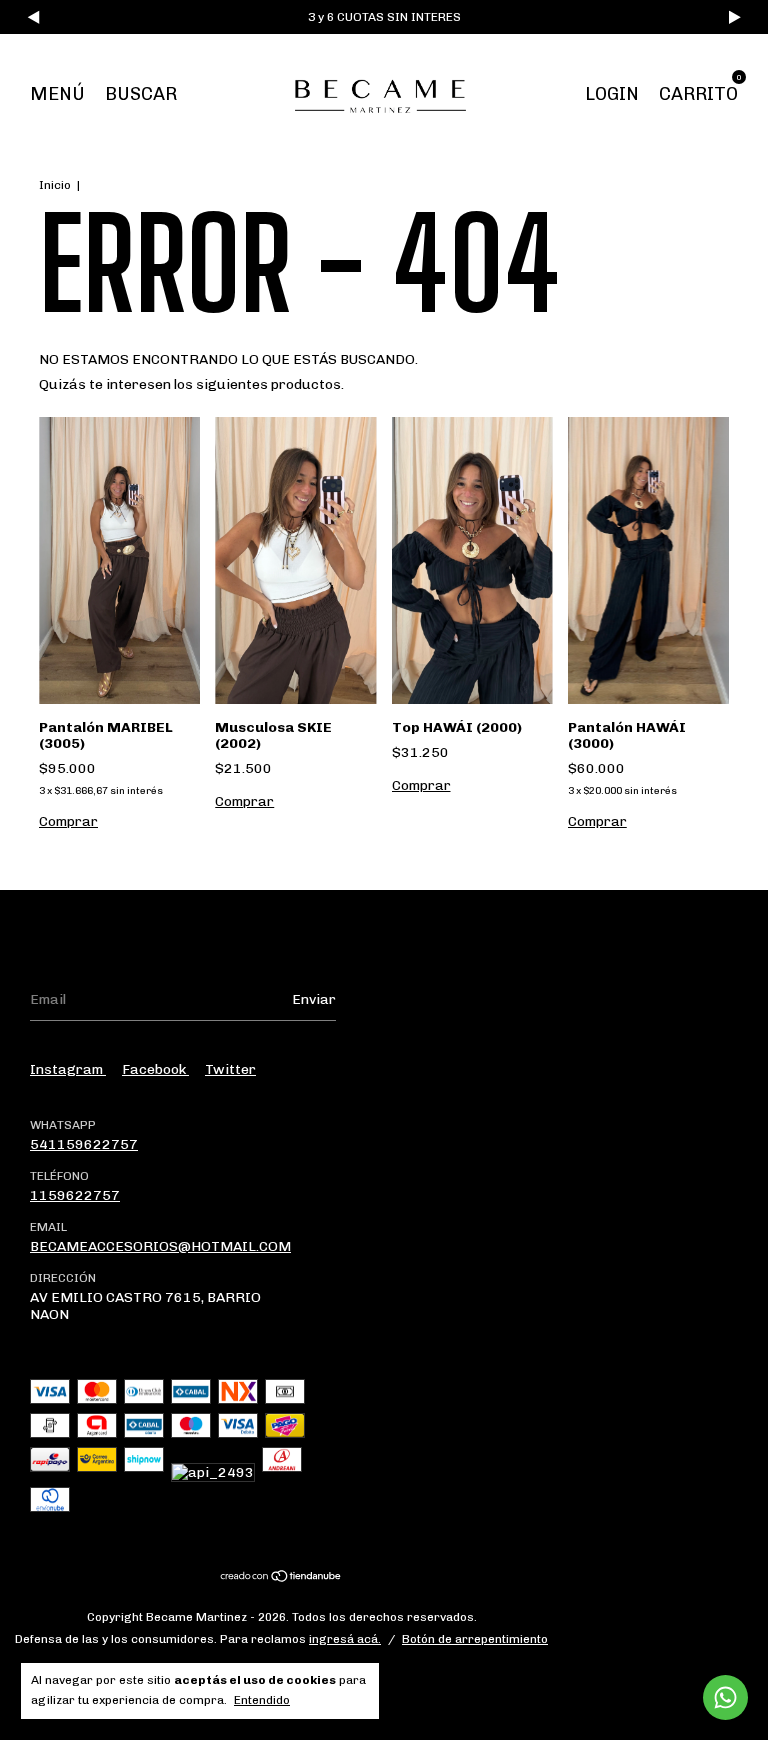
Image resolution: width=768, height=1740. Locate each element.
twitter (230, 1069)
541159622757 (84, 1144)
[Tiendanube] (281, 1578)
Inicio (55, 185)
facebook (155, 1069)
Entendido (262, 1700)
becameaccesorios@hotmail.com (160, 1246)
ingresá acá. (345, 1639)
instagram (68, 1069)
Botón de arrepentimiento (475, 1639)
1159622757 (75, 1195)
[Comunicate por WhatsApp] (725, 1697)
